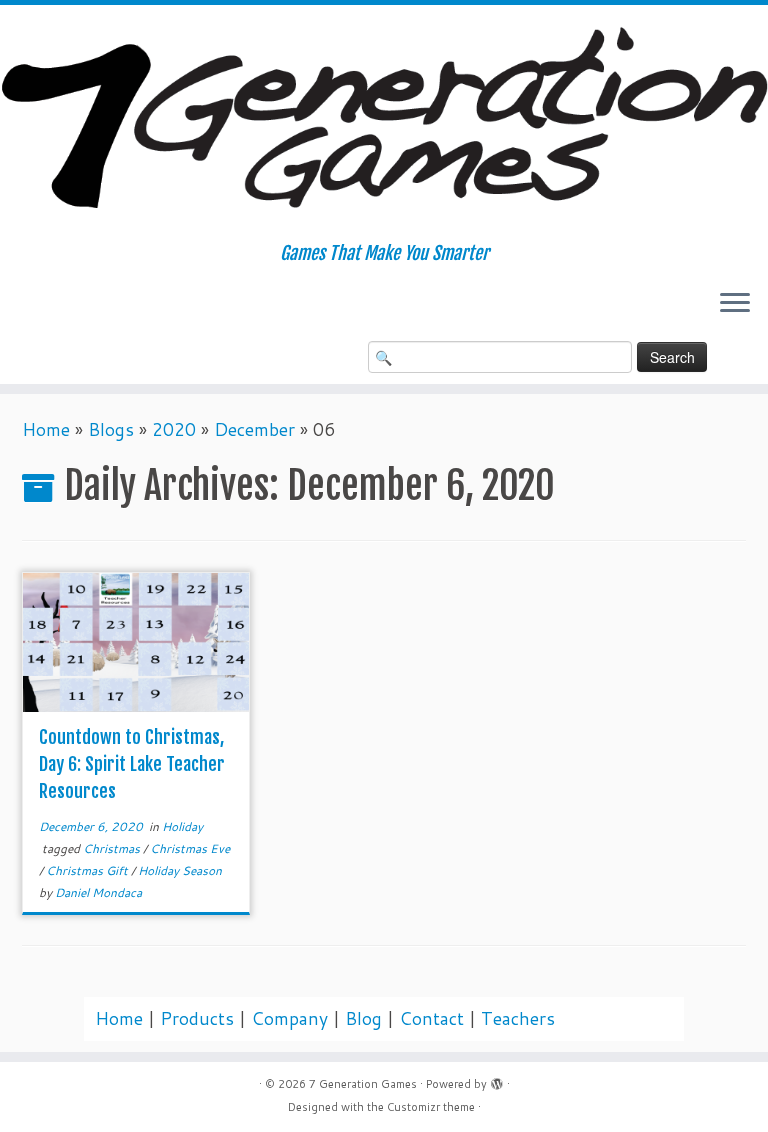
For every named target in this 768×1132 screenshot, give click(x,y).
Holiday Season (180, 870)
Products (197, 1018)
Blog (363, 1018)
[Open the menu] (735, 305)
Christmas (113, 848)
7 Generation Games (363, 1084)
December (254, 429)
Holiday (182, 826)
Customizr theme (431, 1107)
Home (46, 429)
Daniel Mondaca (98, 892)
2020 (174, 429)
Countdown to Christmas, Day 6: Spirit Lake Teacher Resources (132, 764)
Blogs (111, 429)
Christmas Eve (190, 848)
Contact (431, 1018)
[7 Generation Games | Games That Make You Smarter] (384, 124)
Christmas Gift (88, 870)
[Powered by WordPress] (497, 1080)
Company (289, 1018)
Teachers (518, 1018)
